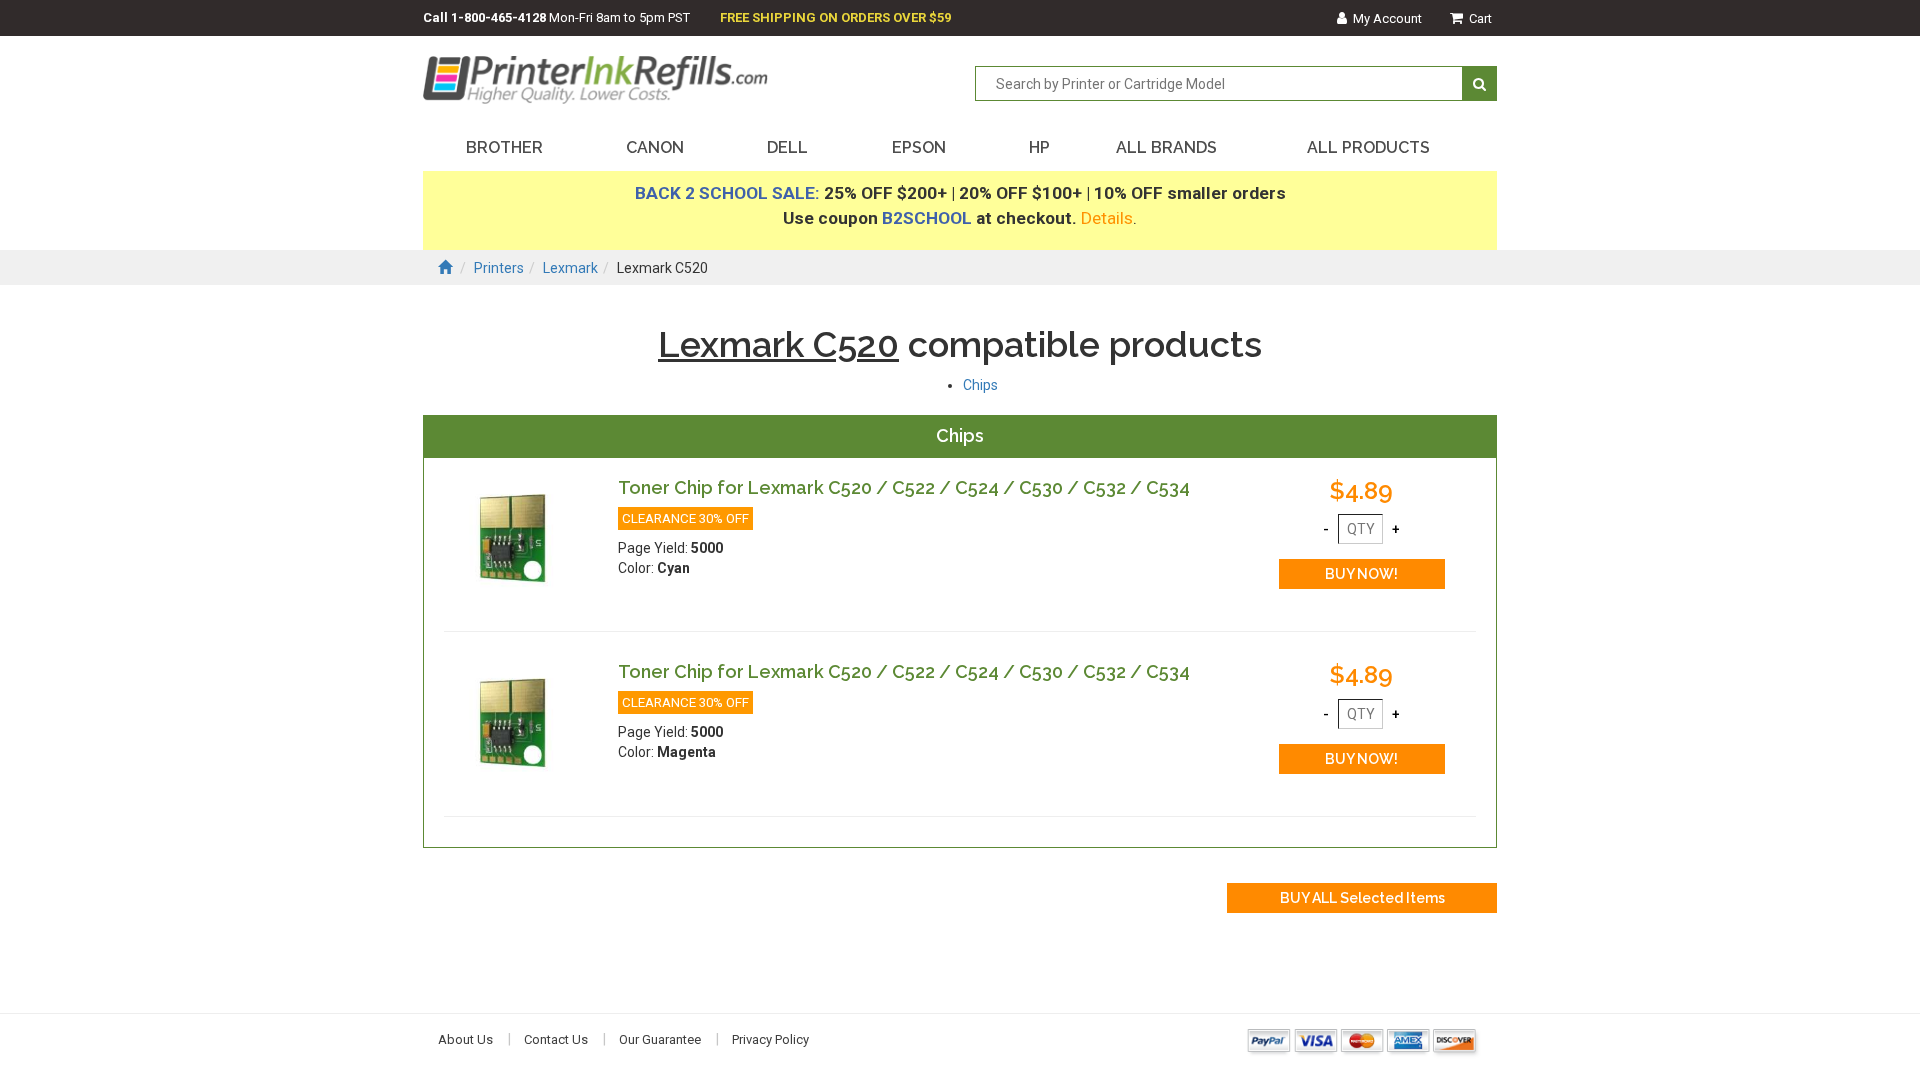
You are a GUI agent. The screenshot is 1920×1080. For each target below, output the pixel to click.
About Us (465, 1039)
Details (1107, 218)
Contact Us (556, 1039)
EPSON (919, 147)
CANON (655, 147)
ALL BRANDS (1166, 147)
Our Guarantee (660, 1039)
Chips (980, 385)
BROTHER (504, 147)
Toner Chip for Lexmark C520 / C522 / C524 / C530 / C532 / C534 (904, 487)
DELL (787, 147)
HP (1039, 147)
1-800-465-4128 (498, 17)
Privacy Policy (770, 1039)
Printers (499, 268)
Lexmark (570, 268)
